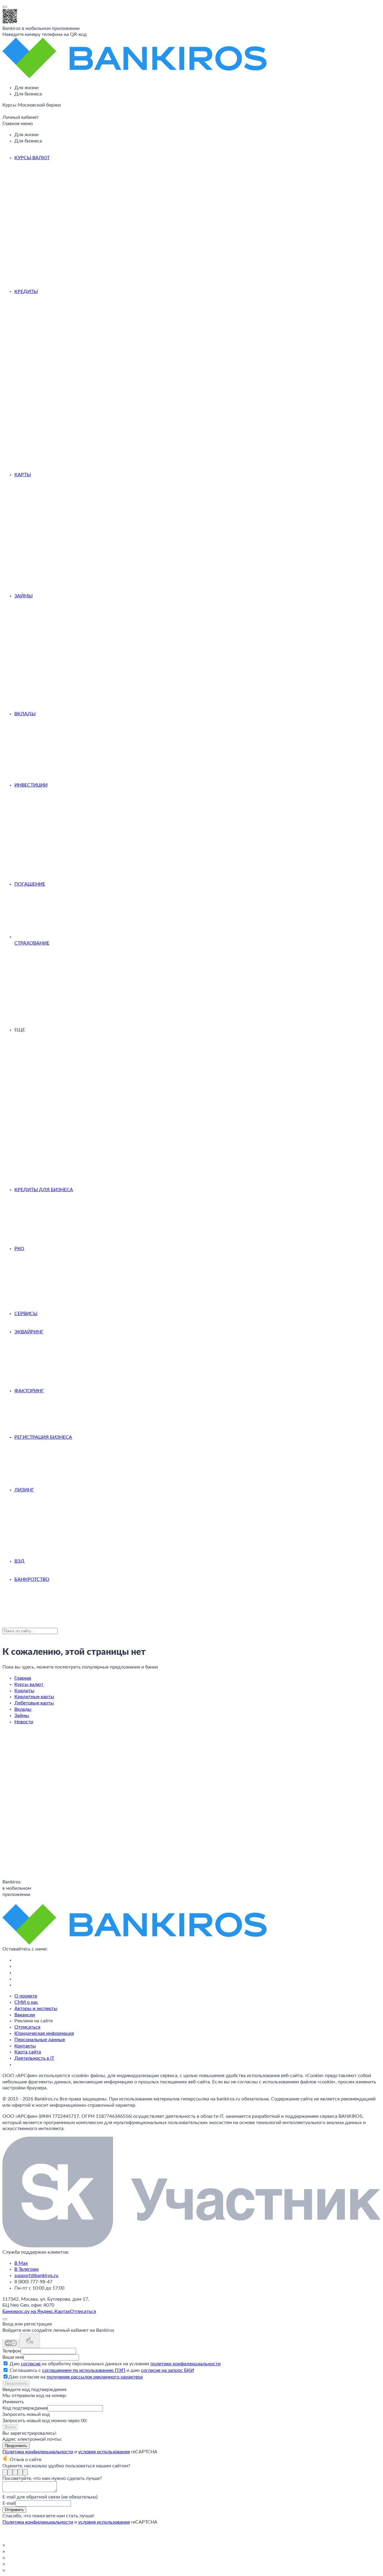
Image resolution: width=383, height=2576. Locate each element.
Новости (24, 1722)
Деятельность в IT (34, 2058)
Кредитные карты (34, 1697)
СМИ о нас (26, 2002)
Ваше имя (13, 2357)
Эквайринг (29, 1332)
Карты (23, 475)
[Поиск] (4, 113)
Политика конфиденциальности (38, 2452)
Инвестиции (31, 785)
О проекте (26, 1996)
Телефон (12, 2351)
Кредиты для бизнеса (44, 1190)
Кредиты (26, 292)
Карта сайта (28, 2052)
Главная (23, 1678)
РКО (19, 1249)
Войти (10, 2427)
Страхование (32, 943)
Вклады (25, 714)
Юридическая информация (44, 2033)
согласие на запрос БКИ (167, 2370)
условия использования (104, 2452)
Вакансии (25, 2015)
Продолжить (16, 2383)
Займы (23, 596)
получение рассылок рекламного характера (95, 2377)
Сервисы (26, 1314)
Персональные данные (40, 2040)
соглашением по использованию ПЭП (84, 2370)
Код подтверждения (25, 2408)
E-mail (9, 2503)
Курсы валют (32, 158)
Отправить (14, 2510)
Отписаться (27, 2027)
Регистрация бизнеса (43, 1437)
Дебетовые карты (34, 1703)
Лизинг (24, 1490)
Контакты (25, 2046)
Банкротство (32, 1579)
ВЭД (19, 1561)
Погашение (30, 884)
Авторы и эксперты (36, 2009)
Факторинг (29, 1391)
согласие (31, 2364)
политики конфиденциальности (186, 2364)
